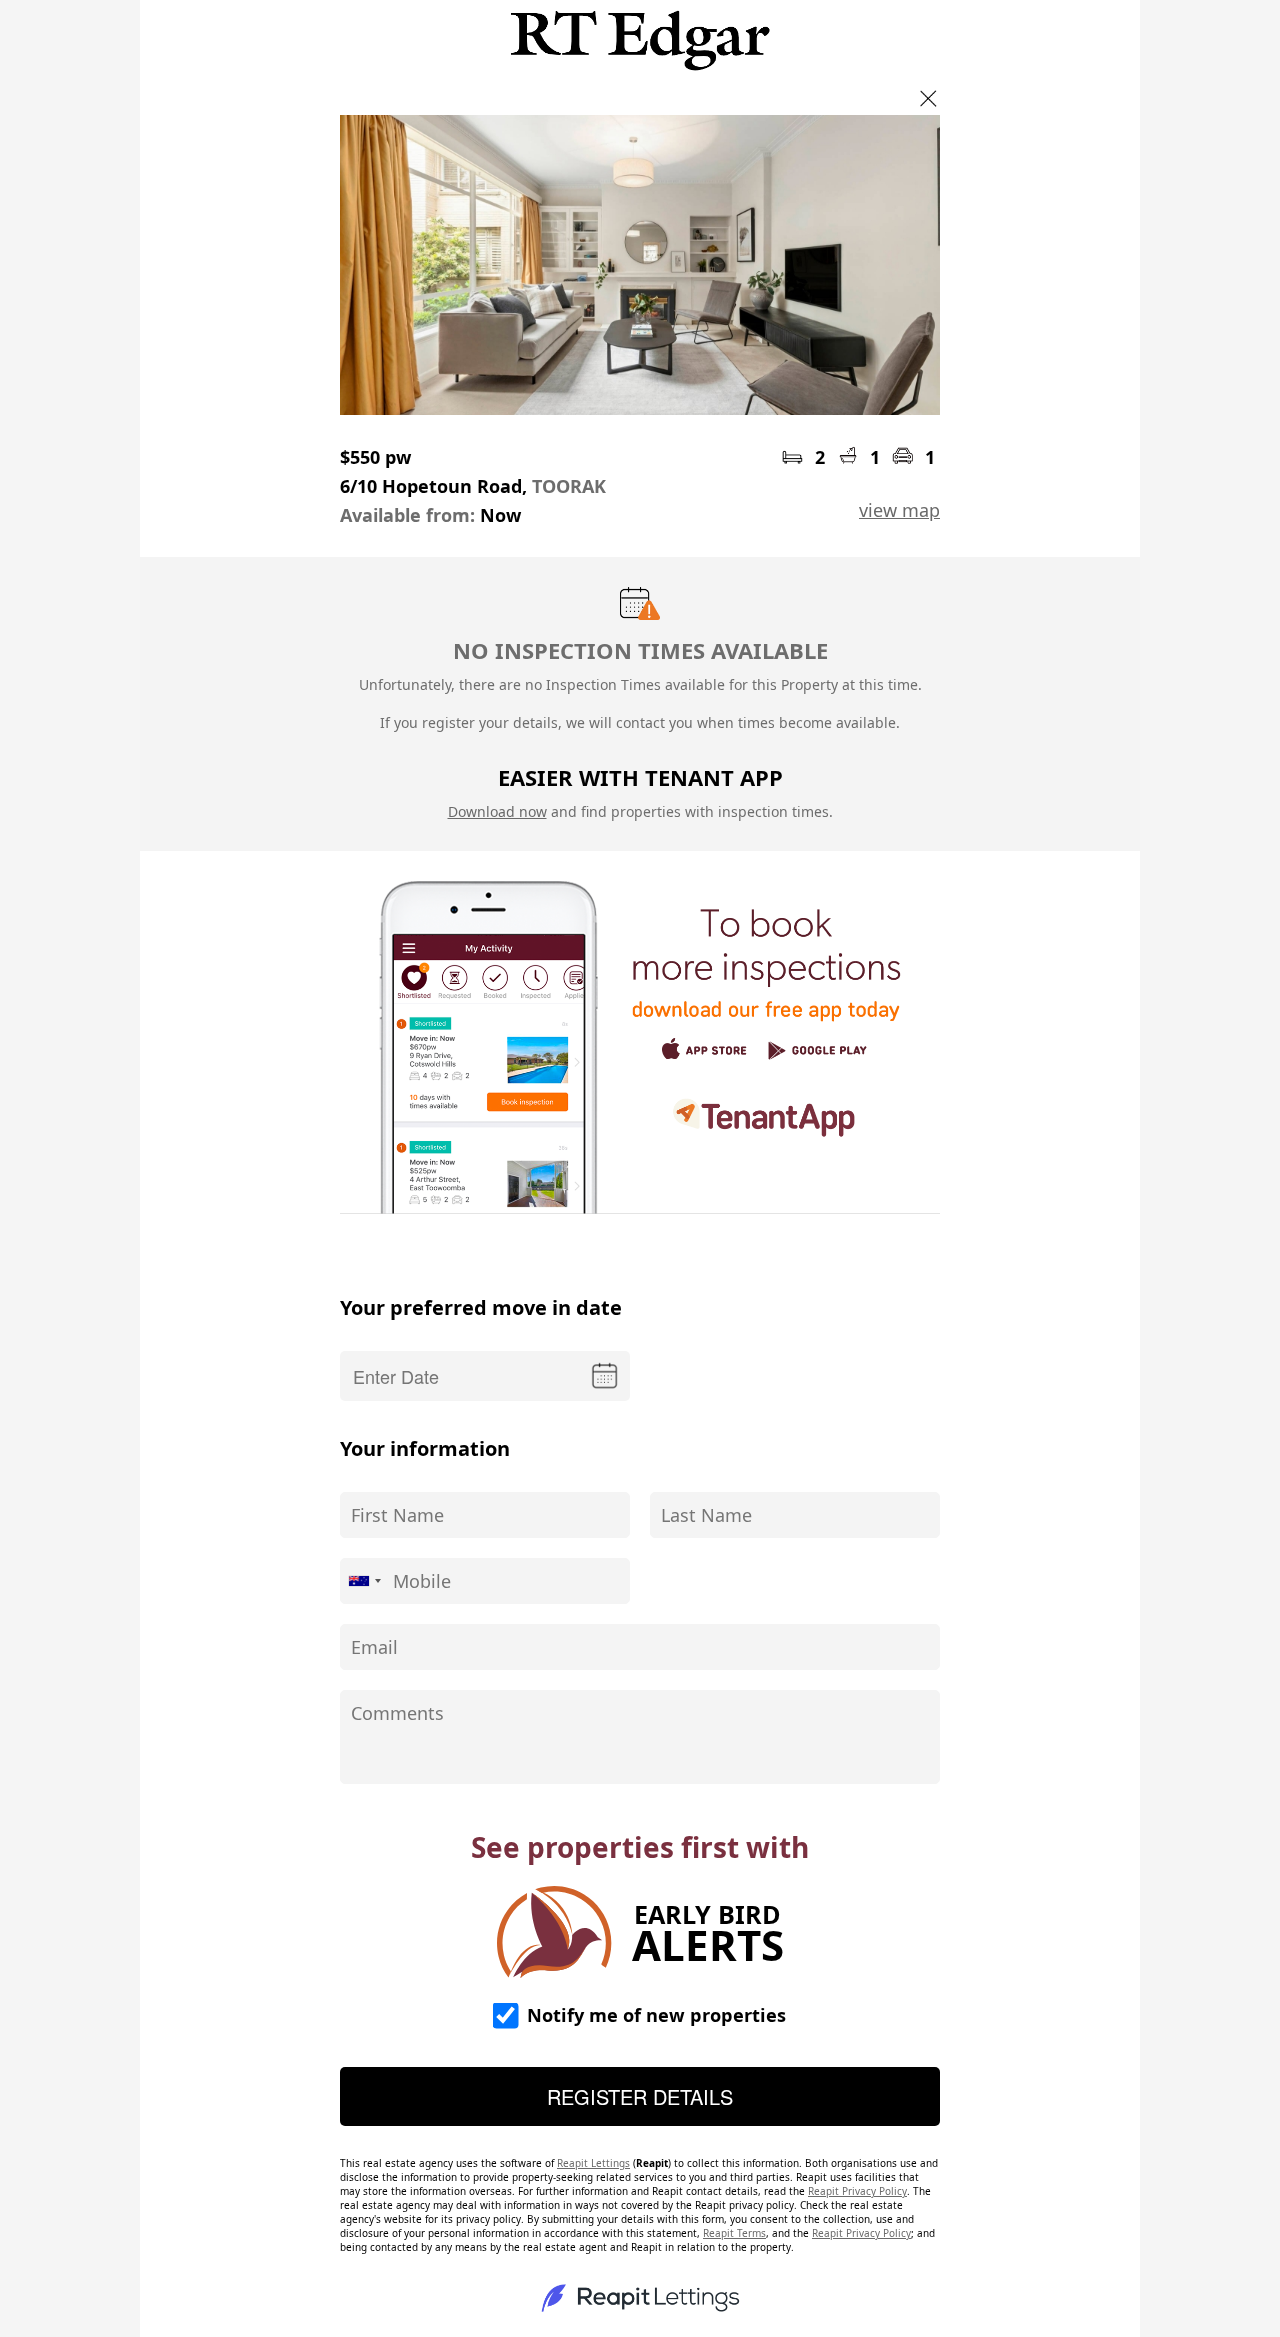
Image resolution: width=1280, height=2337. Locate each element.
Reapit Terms (734, 2233)
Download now (497, 811)
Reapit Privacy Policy (857, 2191)
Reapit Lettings (593, 2163)
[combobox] (364, 1581)
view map (899, 510)
